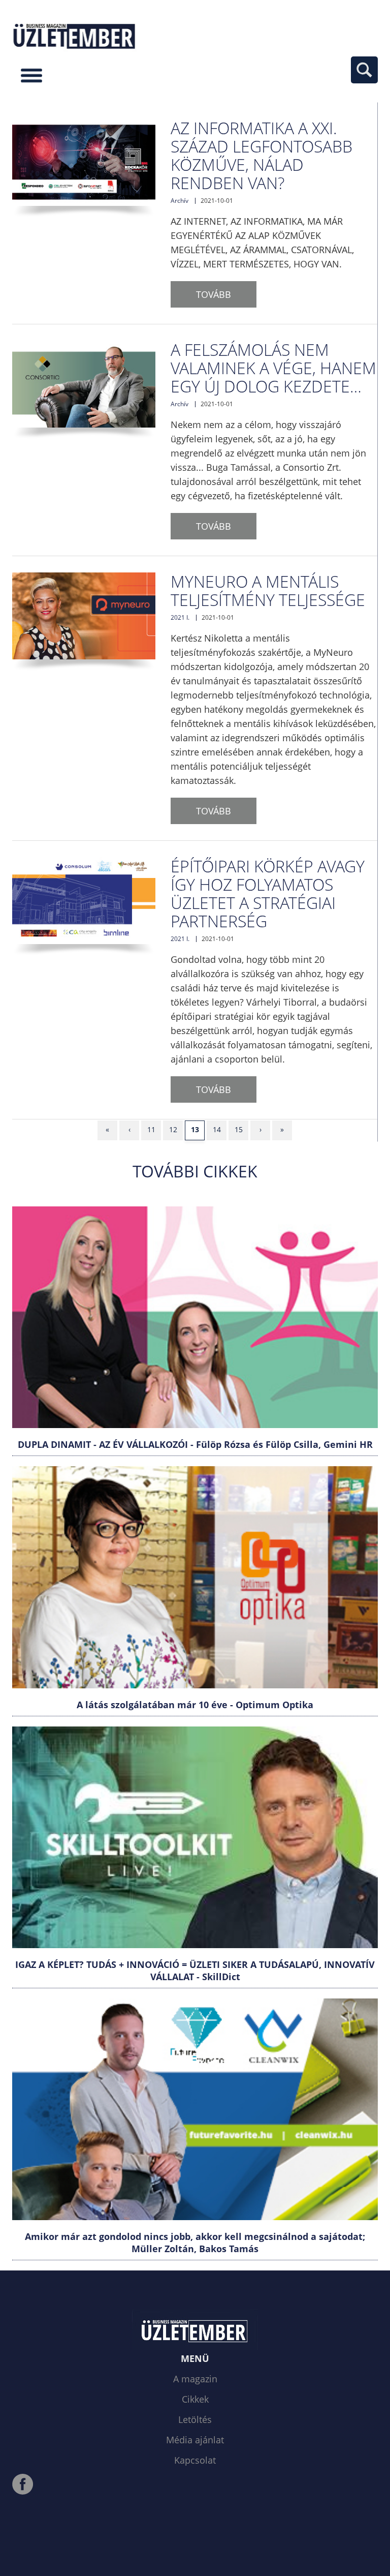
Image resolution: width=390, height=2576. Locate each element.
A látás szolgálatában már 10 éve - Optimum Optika (195, 1705)
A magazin (195, 2379)
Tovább (214, 294)
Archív (180, 201)
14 (217, 1129)
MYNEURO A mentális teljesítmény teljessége (268, 590)
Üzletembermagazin (75, 35)
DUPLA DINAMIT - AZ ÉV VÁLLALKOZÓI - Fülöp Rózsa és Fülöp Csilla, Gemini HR (195, 1444)
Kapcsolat (195, 2460)
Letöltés (195, 2419)
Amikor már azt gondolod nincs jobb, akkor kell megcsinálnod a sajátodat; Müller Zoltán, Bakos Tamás (195, 2242)
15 (239, 1129)
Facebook (23, 2484)
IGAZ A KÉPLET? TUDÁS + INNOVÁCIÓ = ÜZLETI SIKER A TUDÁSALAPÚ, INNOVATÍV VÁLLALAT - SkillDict (195, 1971)
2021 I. (180, 617)
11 (151, 1129)
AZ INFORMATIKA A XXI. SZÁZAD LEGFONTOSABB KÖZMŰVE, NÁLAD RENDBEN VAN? (262, 155)
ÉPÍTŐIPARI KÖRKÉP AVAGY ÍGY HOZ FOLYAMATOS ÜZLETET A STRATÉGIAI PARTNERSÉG (268, 893)
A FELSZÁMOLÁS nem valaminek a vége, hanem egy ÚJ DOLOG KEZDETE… (273, 368)
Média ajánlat (195, 2440)
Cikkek (195, 2399)
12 (173, 1129)
